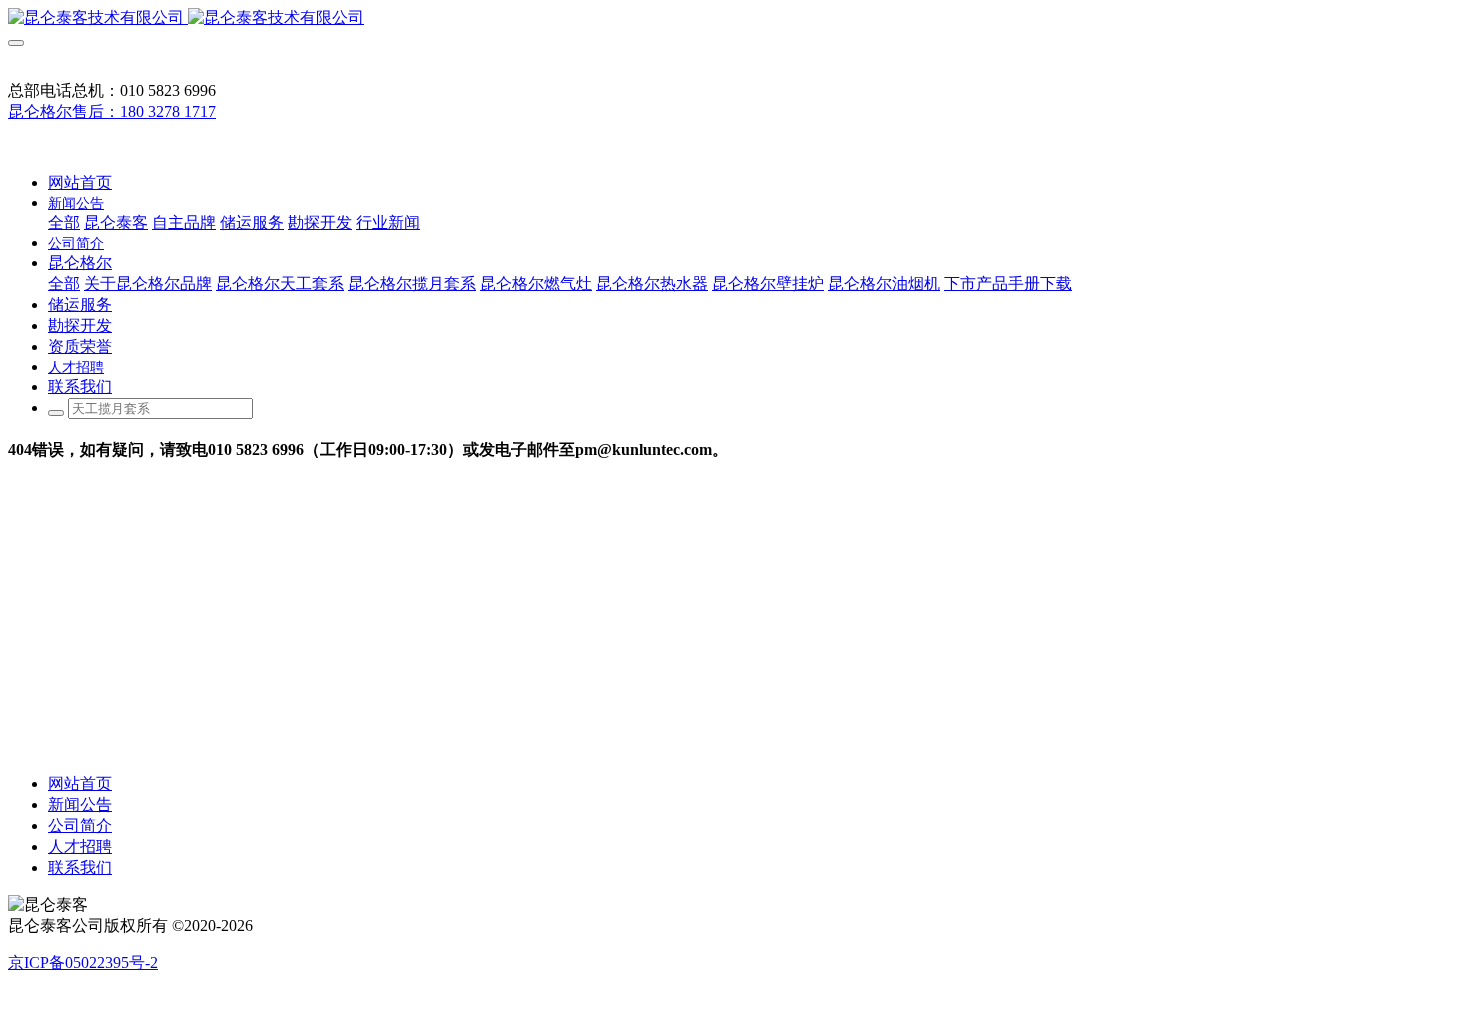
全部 (64, 222)
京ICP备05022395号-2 (83, 962)
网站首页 (80, 182)
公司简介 (80, 825)
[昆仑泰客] (735, 18)
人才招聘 (80, 846)
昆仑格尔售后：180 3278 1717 (112, 111)
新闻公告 (80, 804)
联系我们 (80, 867)
